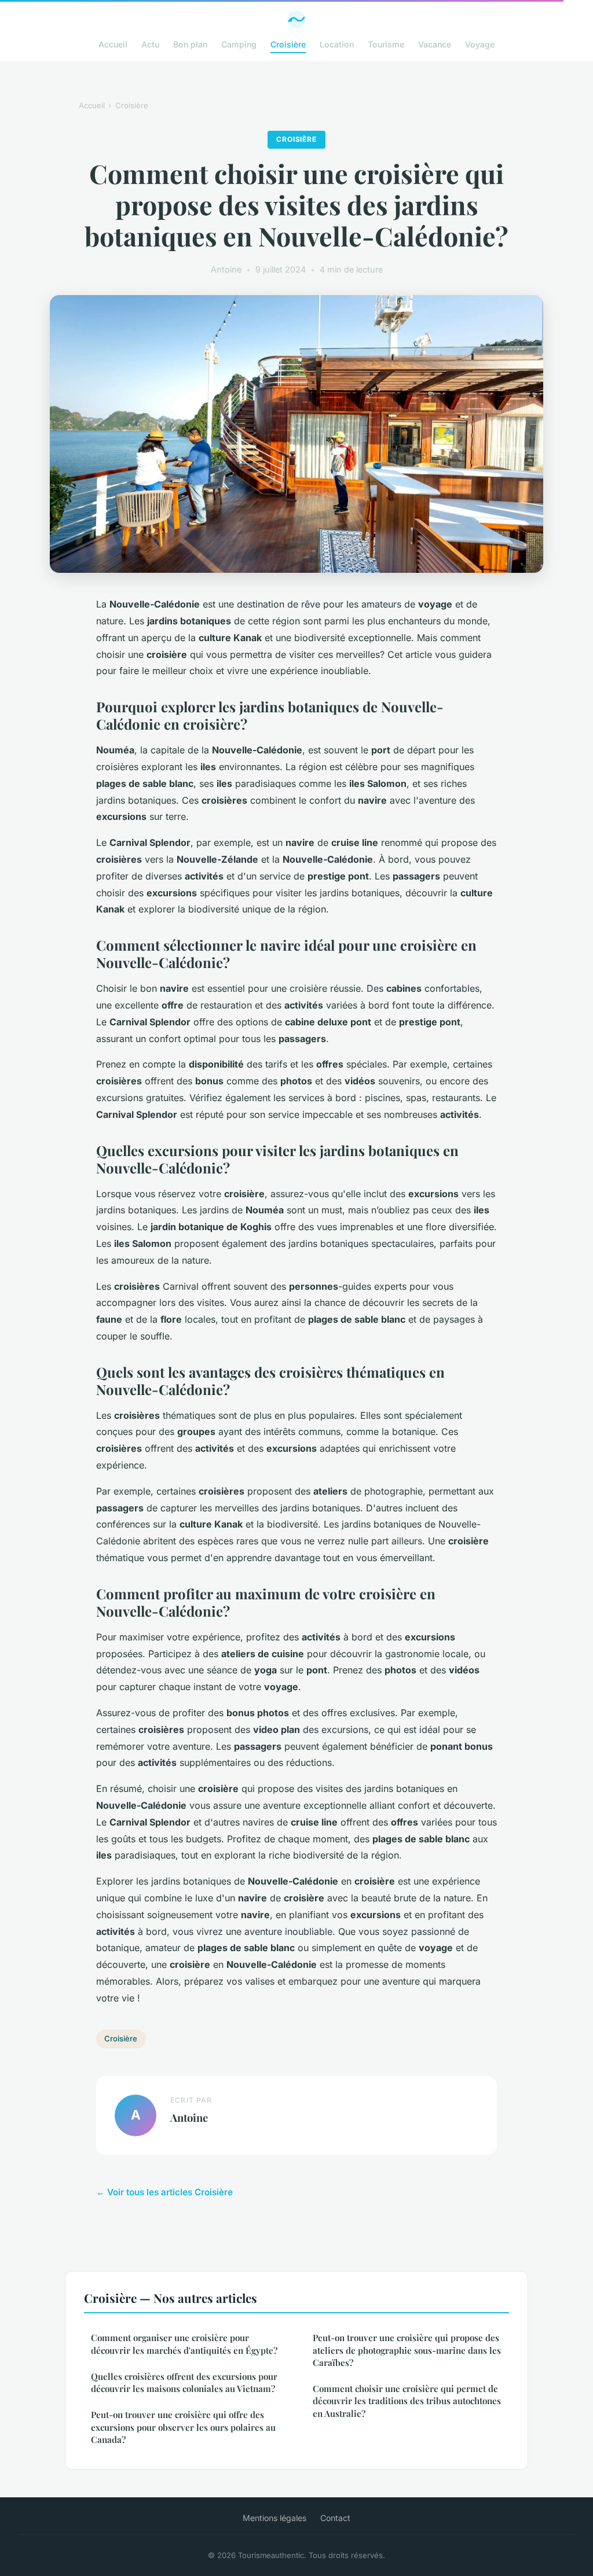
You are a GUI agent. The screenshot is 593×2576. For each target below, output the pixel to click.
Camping (239, 44)
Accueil (113, 44)
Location (337, 44)
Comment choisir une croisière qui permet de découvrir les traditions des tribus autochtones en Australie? (407, 2401)
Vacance (435, 44)
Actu (150, 44)
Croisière (288, 44)
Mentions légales (274, 2518)
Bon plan (190, 44)
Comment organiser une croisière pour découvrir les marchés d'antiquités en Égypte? (184, 2344)
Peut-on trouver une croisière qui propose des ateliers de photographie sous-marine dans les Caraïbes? (407, 2350)
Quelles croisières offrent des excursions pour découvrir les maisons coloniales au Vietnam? (184, 2382)
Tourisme (386, 44)
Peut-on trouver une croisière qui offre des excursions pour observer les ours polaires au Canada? (183, 2427)
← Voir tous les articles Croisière (164, 2192)
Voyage (480, 44)
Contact (335, 2518)
